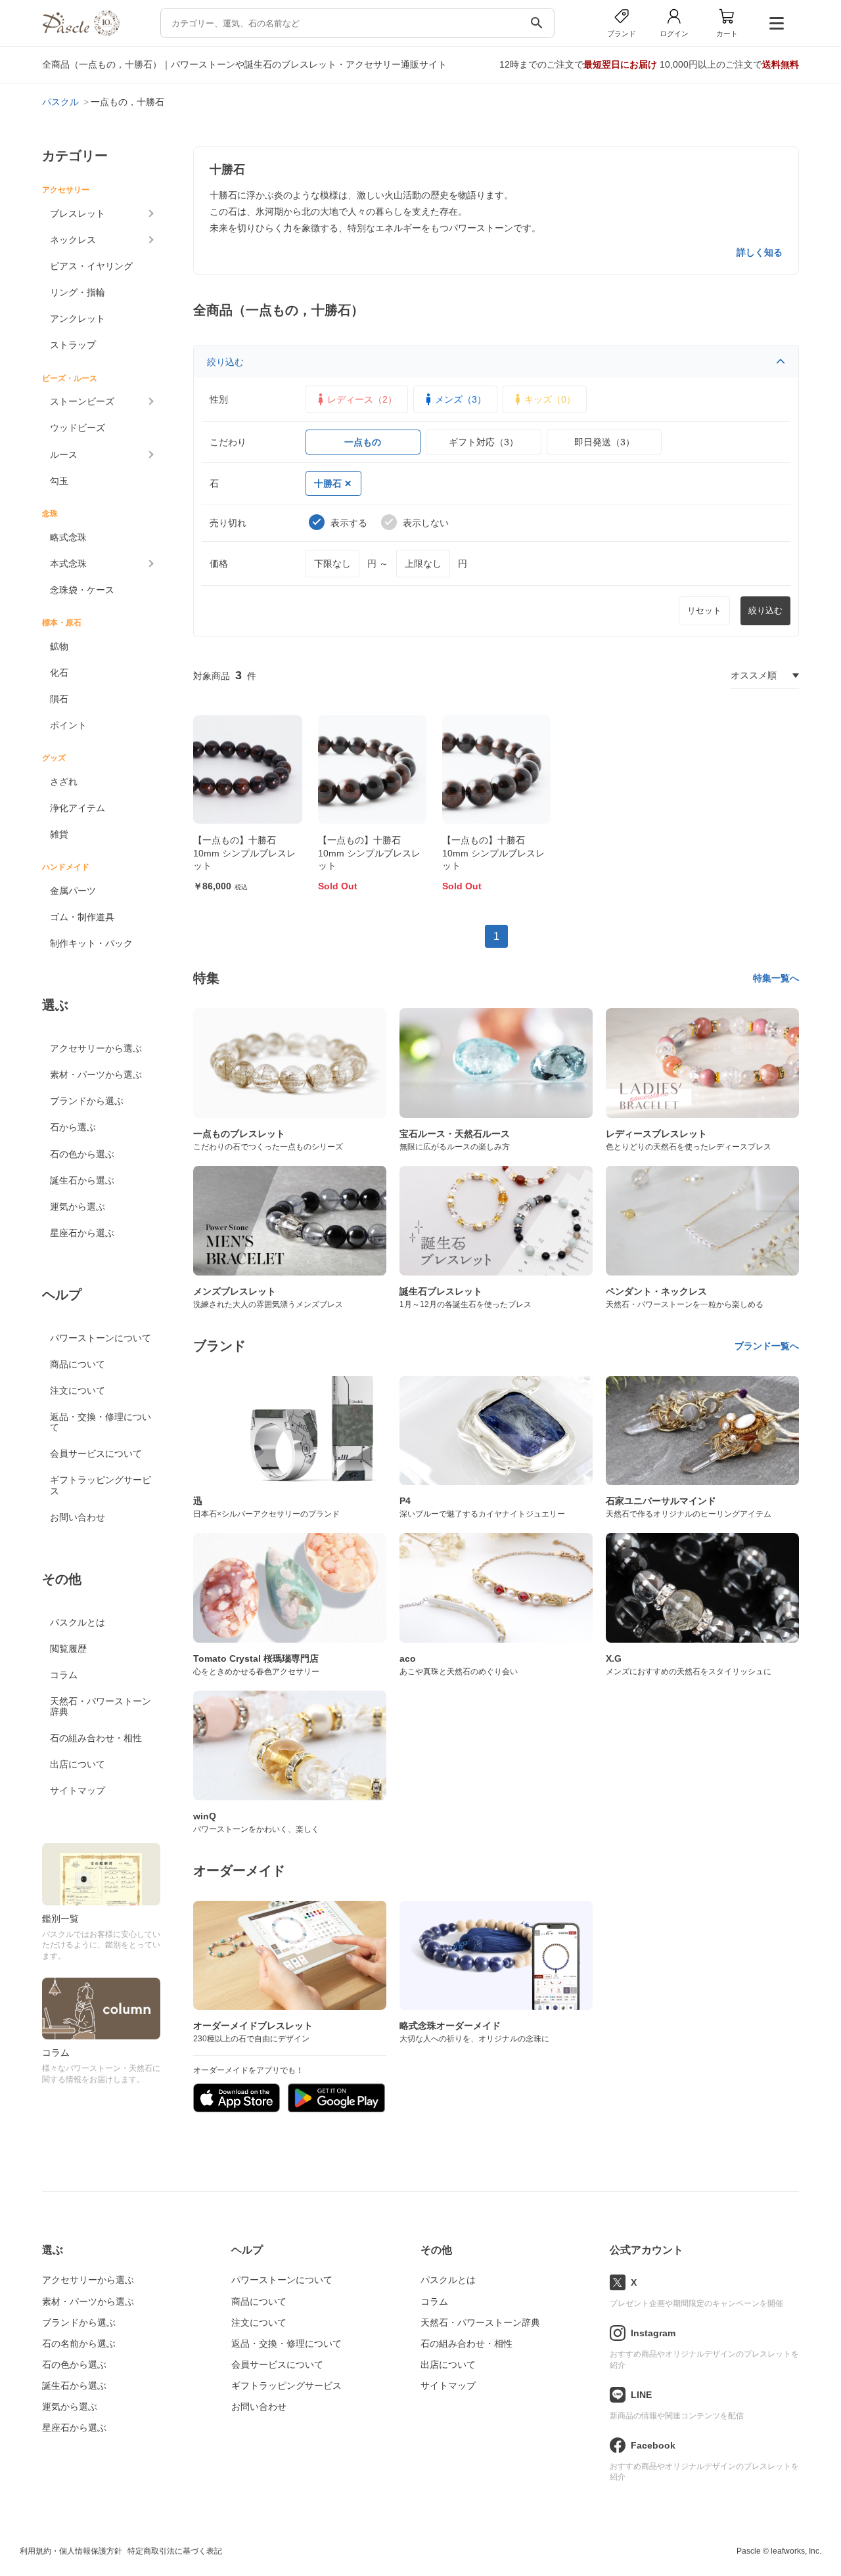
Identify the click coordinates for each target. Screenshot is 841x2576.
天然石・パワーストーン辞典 (101, 1706)
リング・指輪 (78, 292)
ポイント (68, 725)
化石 (59, 673)
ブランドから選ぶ (87, 1101)
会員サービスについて (96, 1454)
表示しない (426, 523)
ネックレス (73, 240)
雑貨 (59, 834)
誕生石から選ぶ (82, 1180)
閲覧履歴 (68, 1649)
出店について (78, 1764)
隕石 (59, 699)
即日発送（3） (604, 442)
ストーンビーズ (82, 401)
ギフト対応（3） (484, 442)
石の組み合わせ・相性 (96, 1738)
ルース (64, 455)
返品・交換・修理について (101, 1422)
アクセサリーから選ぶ (96, 1048)
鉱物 (59, 646)
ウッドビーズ (78, 428)
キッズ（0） (550, 399)
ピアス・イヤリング (91, 266)
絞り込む (225, 362)
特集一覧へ (776, 978)
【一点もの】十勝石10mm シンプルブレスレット (244, 853)
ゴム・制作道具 (82, 917)
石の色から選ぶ (82, 1154)
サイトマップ (78, 1790)
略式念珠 (68, 537)
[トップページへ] (81, 33)
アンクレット (78, 319)
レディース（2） (362, 399)
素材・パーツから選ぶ (96, 1075)
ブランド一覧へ (767, 1346)
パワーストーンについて (101, 1338)
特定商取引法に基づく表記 (175, 2551)
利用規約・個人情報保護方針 (71, 2551)
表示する (349, 523)
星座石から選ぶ (82, 1233)
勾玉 (59, 481)
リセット (704, 611)
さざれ (64, 782)
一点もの (363, 442)
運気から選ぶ (78, 1207)
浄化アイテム (78, 808)
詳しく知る (760, 252)
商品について (78, 1364)
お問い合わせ (78, 1517)
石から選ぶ (73, 1127)
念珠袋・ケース (82, 590)
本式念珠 (68, 564)
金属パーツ (73, 891)
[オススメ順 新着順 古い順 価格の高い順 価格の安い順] (765, 676)
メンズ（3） (461, 399)
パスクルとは (78, 1622)
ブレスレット (78, 213)
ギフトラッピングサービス (101, 1485)
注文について (78, 1390)
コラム (64, 1675)
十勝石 (328, 483)
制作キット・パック (91, 943)
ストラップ (73, 345)
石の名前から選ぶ (79, 2343)
